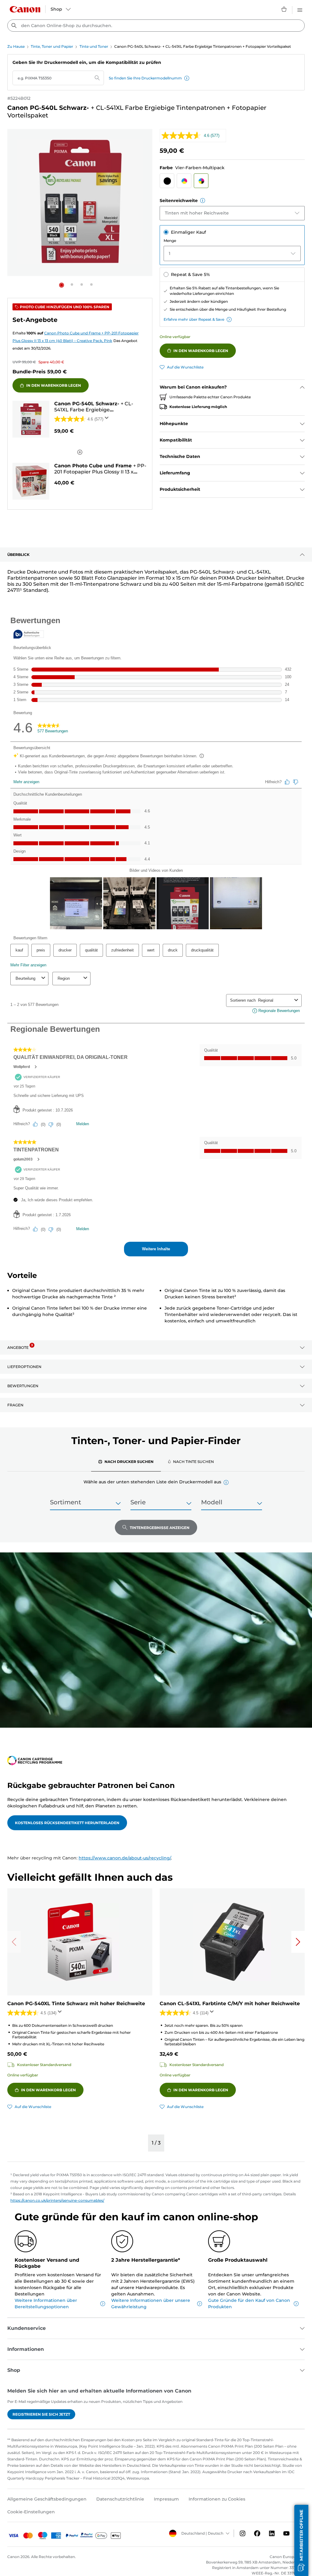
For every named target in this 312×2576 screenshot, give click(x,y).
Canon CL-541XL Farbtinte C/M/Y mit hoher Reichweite (230, 2004)
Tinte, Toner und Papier (52, 46)
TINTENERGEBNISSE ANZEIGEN (160, 1528)
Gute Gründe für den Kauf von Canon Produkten (249, 2304)
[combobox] (156, 26)
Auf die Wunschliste (185, 367)
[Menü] (300, 9)
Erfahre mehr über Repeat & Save (194, 319)
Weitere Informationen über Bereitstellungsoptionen (46, 2304)
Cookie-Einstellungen (31, 2512)
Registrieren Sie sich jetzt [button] (41, 2414)
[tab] (126, 1461)
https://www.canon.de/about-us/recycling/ (125, 1858)
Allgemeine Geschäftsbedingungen (47, 2499)
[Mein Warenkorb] (284, 9)
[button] (187, 78)
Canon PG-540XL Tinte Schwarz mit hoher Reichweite (76, 2004)
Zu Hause (16, 46)
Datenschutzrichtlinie (120, 2499)
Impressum (166, 2499)
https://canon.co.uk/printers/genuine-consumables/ (57, 2200)
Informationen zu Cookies (217, 2499)
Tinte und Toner (94, 46)
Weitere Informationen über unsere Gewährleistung (151, 2304)
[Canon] (25, 9)
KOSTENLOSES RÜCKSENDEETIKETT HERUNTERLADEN (67, 1823)
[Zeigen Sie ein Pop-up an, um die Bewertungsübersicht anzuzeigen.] (108, 420)
